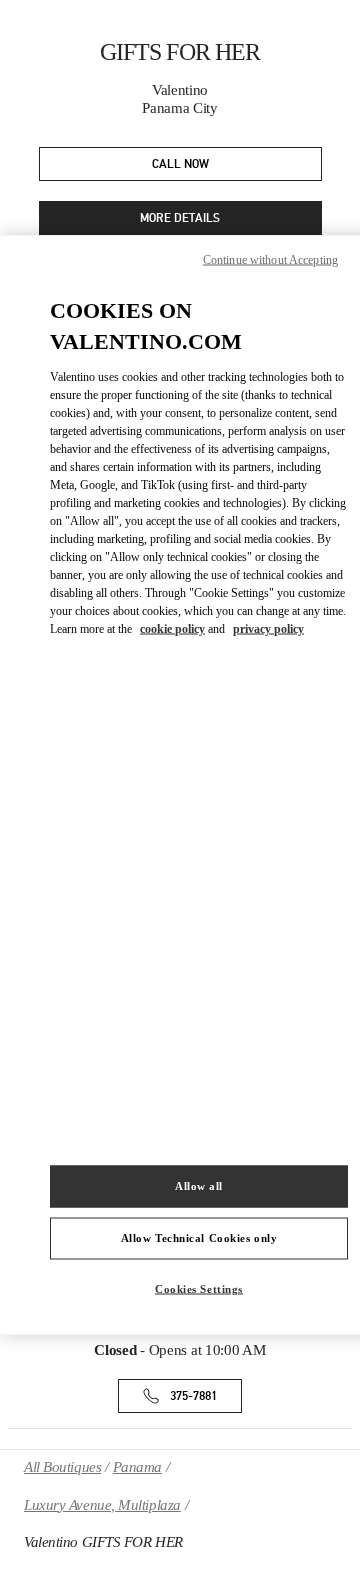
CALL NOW (180, 164)
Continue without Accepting (270, 260)
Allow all (199, 1186)
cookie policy (172, 628)
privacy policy (268, 628)
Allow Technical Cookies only (199, 1238)
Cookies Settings (199, 1289)
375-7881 (193, 1396)
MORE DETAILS (180, 218)
